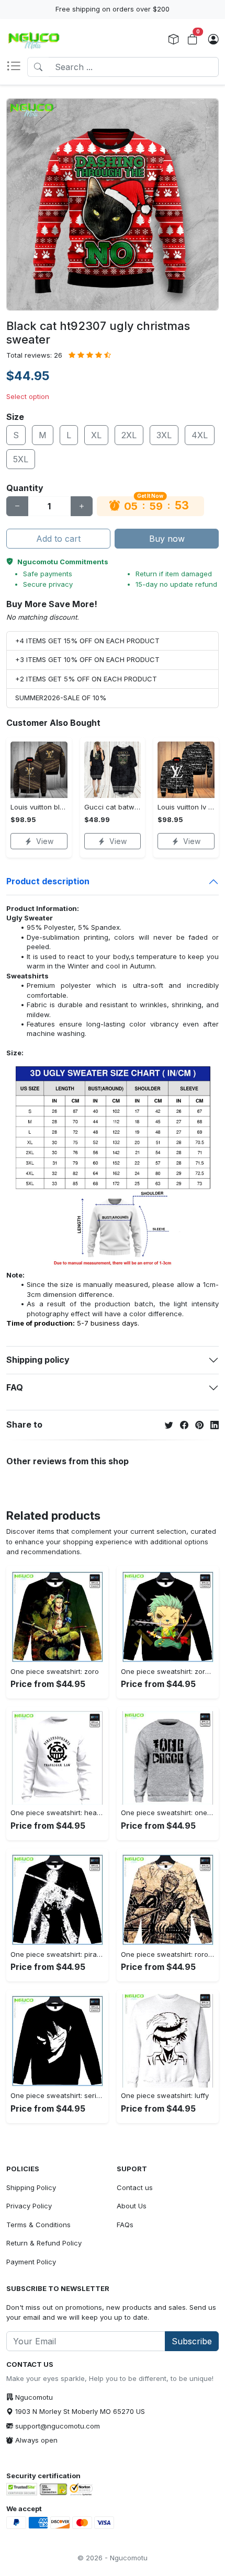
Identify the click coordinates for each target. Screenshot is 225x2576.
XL (96, 435)
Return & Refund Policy (44, 2243)
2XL (129, 435)
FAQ (15, 1387)
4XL (200, 435)
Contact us (135, 2187)
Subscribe (192, 2341)
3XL (164, 435)
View (45, 841)
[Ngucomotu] (34, 40)
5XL (21, 459)
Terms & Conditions (38, 2225)
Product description (48, 881)
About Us (132, 2206)
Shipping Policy (31, 2187)
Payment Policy (31, 2262)
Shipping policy (38, 1360)
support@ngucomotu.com (58, 2426)
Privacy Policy (29, 2206)
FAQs (125, 2225)
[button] (17, 67)
